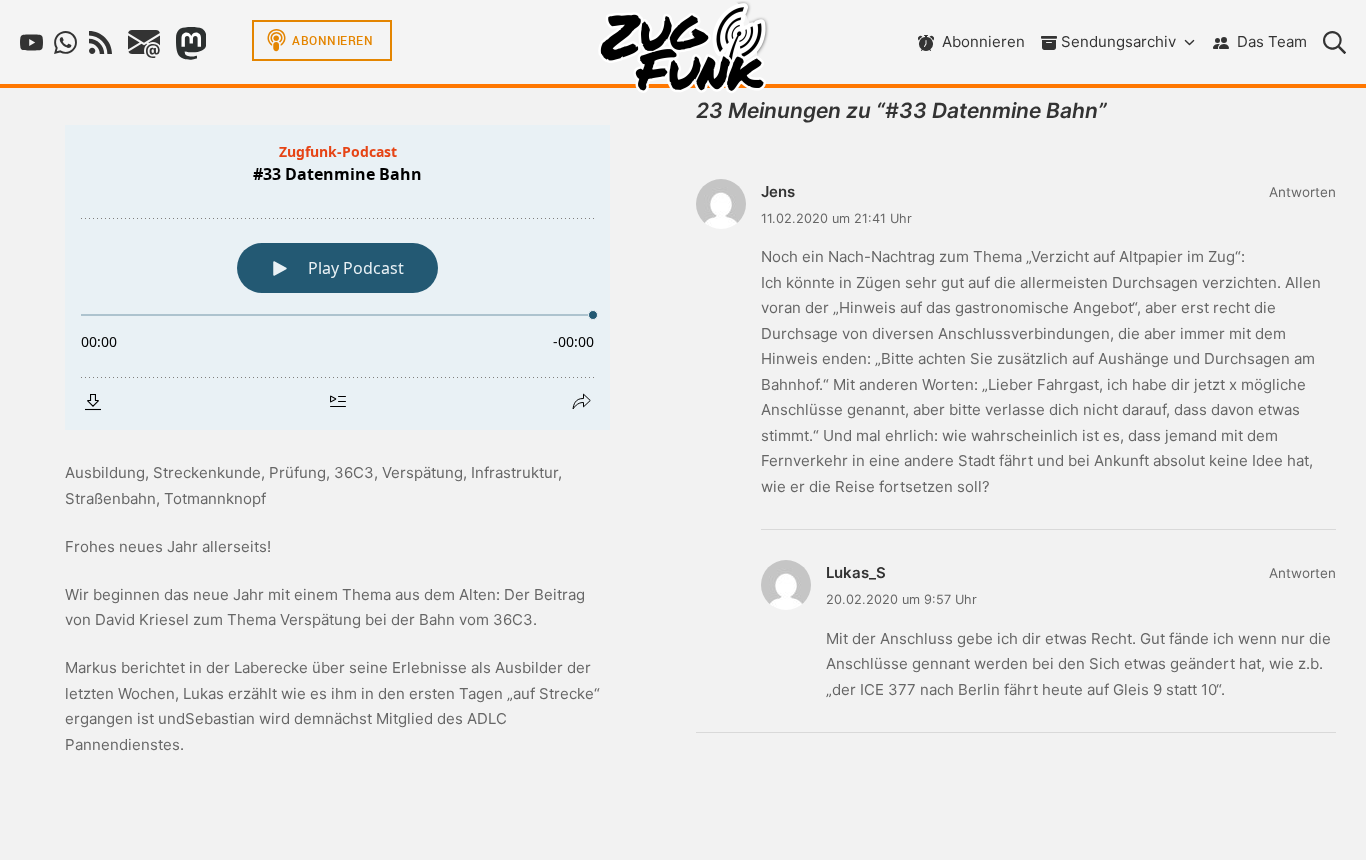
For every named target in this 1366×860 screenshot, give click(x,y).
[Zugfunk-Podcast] (683, 52)
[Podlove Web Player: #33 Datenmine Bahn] (337, 277)
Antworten (1302, 192)
